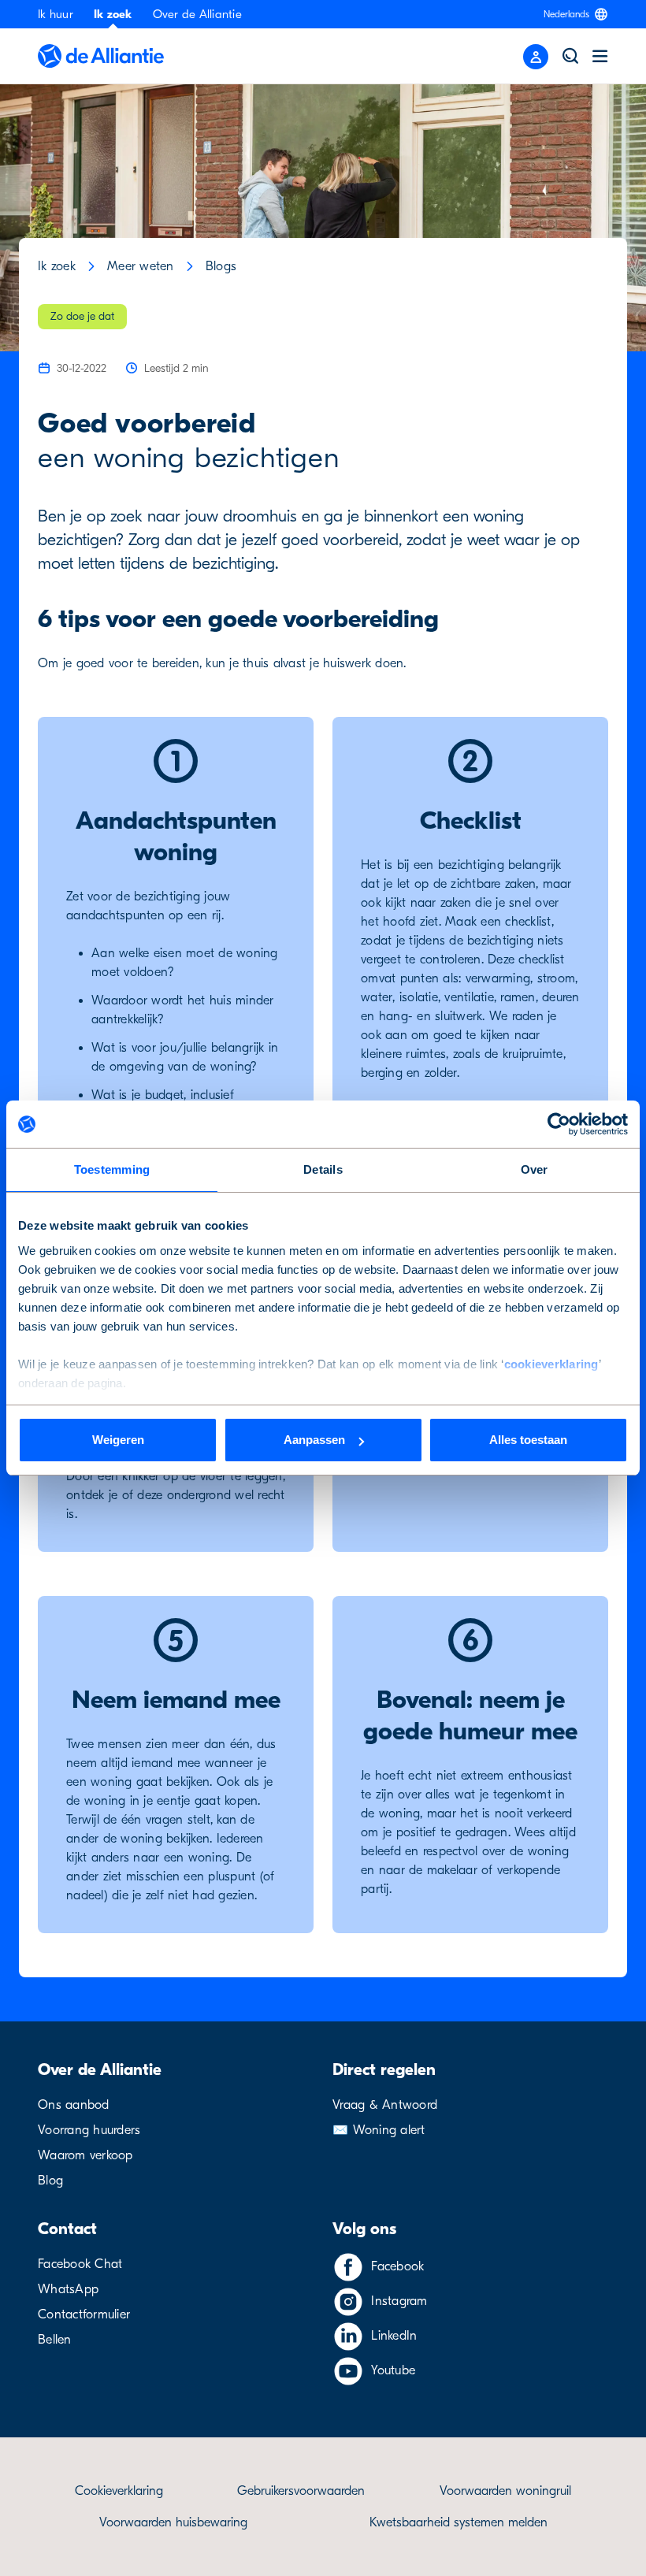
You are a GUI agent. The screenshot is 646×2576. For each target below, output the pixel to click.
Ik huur (56, 14)
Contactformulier (84, 2314)
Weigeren (118, 1440)
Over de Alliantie (197, 14)
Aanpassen (314, 1440)
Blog (50, 2181)
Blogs (221, 266)
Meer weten (141, 266)
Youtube (393, 2370)
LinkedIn (394, 2336)
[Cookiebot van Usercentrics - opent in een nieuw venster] (559, 1124)
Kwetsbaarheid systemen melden (459, 2522)
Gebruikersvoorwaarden (301, 2491)
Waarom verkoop (85, 2155)
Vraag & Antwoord (385, 2105)
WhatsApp (68, 2289)
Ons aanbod (74, 2105)
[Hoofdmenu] (600, 56)
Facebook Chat (80, 2264)
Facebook (397, 2266)
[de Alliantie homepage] (101, 56)
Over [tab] (535, 1169)
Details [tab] (323, 1169)
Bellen (55, 2340)
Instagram (399, 2301)
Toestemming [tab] (112, 1169)
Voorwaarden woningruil (505, 2491)
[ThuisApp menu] (536, 57)
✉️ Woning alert (379, 2130)
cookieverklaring (551, 1364)
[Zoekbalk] (570, 56)
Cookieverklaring (119, 2491)
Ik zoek (113, 14)
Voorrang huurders (89, 2130)
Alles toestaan (528, 1440)
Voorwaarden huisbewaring (173, 2522)
